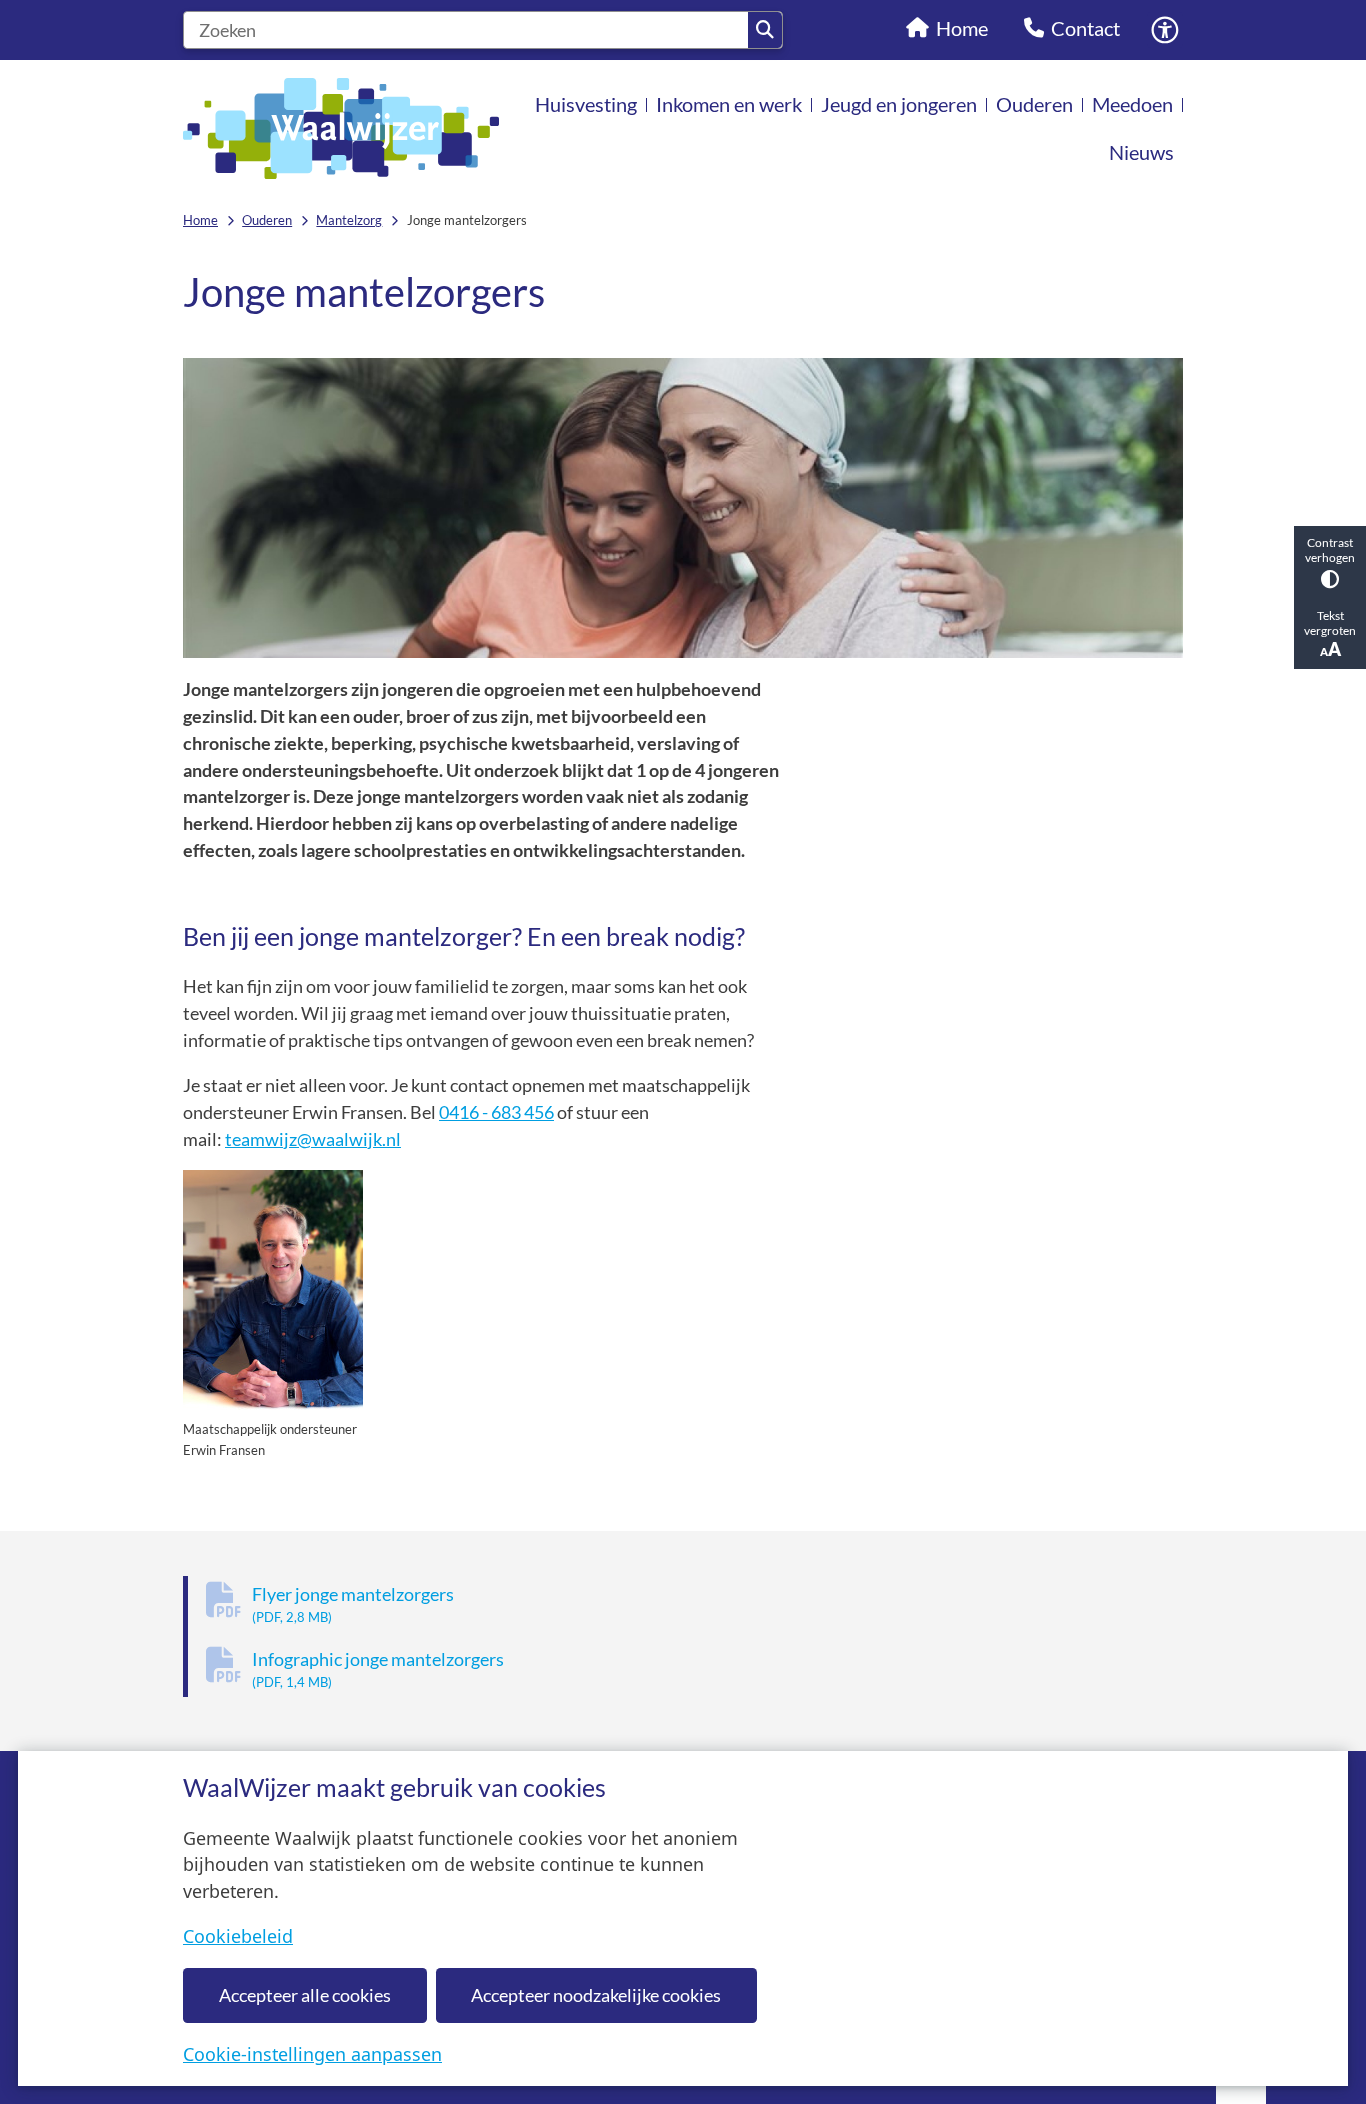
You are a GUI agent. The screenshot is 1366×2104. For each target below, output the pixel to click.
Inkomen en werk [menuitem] (729, 104)
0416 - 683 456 (496, 1112)
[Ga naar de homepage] (341, 128)
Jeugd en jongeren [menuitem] (899, 104)
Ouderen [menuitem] (1034, 104)
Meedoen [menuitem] (1132, 104)
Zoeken (765, 30)
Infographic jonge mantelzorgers (378, 1669)
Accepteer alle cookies (305, 1995)
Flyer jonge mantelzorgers (353, 1604)
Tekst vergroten (1330, 623)
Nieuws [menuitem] (1141, 152)
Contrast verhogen (1330, 550)
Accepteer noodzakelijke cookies (596, 1995)
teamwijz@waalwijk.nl (313, 1139)
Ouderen (267, 220)
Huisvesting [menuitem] (586, 104)
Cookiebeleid (238, 1936)
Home (200, 220)
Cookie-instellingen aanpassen (312, 2054)
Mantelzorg (349, 220)
